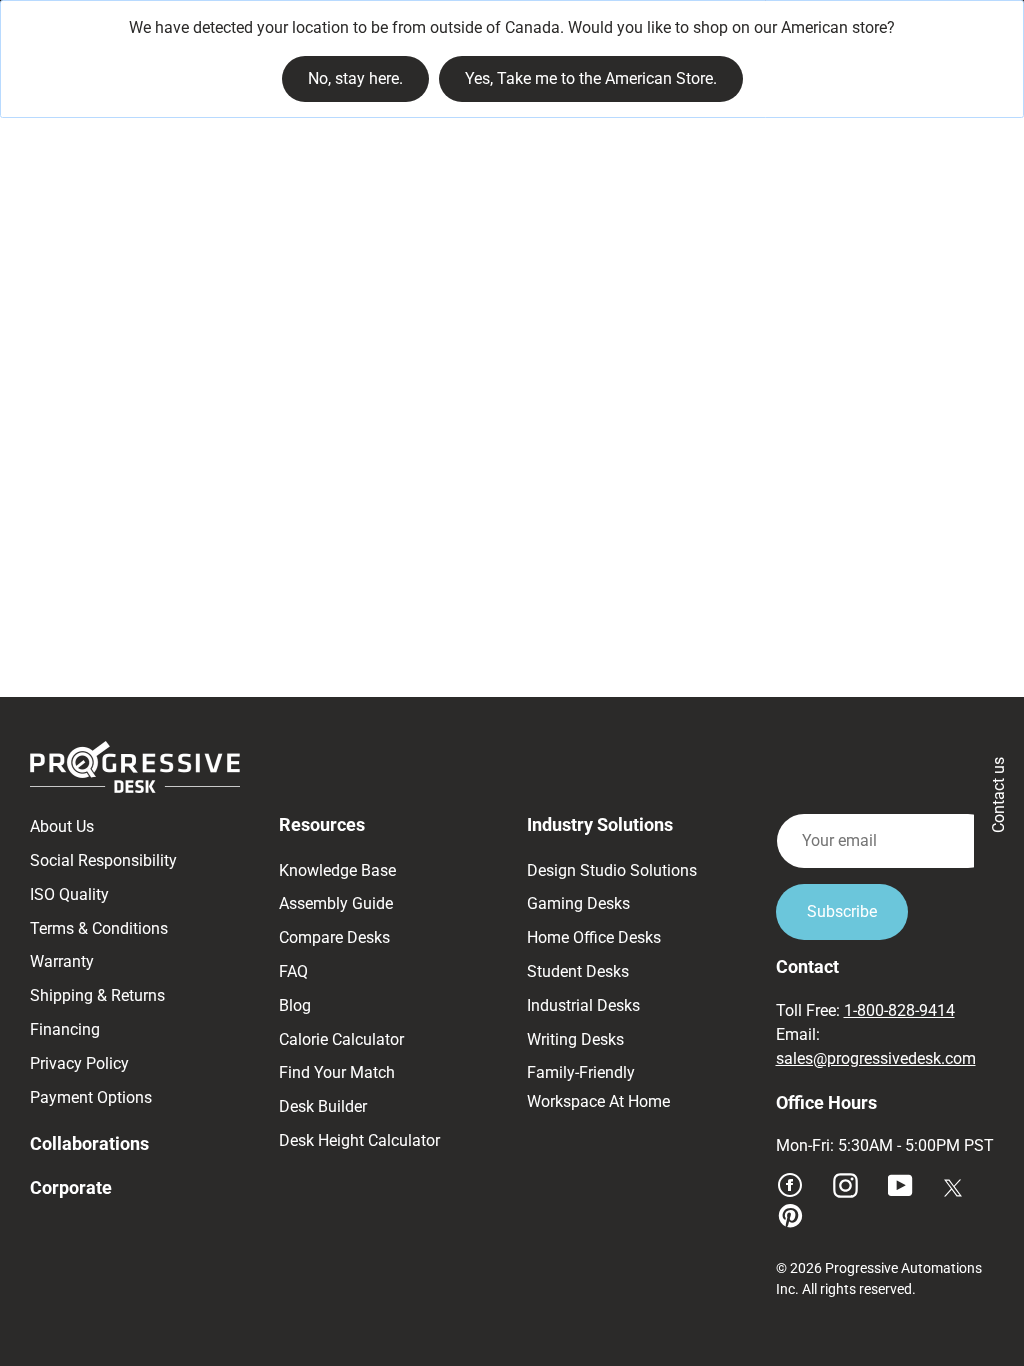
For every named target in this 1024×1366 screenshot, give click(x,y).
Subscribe (842, 911)
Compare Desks (334, 937)
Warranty (62, 961)
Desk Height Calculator (359, 1140)
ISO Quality (69, 894)
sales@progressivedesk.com (876, 1058)
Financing (65, 1029)
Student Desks (578, 971)
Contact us (998, 795)
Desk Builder (323, 1106)
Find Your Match (337, 1072)
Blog (295, 1005)
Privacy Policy (79, 1063)
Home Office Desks (594, 937)
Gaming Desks (578, 903)
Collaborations (89, 1143)
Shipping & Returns (97, 995)
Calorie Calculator (341, 1039)
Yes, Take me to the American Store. (591, 78)
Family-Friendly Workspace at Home (598, 1087)
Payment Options (91, 1097)
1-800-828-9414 (899, 1010)
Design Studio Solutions (612, 870)
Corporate (71, 1187)
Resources (322, 824)
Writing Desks (575, 1039)
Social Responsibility (103, 860)
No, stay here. (355, 78)
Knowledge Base (337, 870)
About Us (62, 826)
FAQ (293, 971)
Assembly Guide (336, 903)
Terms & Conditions (99, 928)
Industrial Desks (583, 1005)
